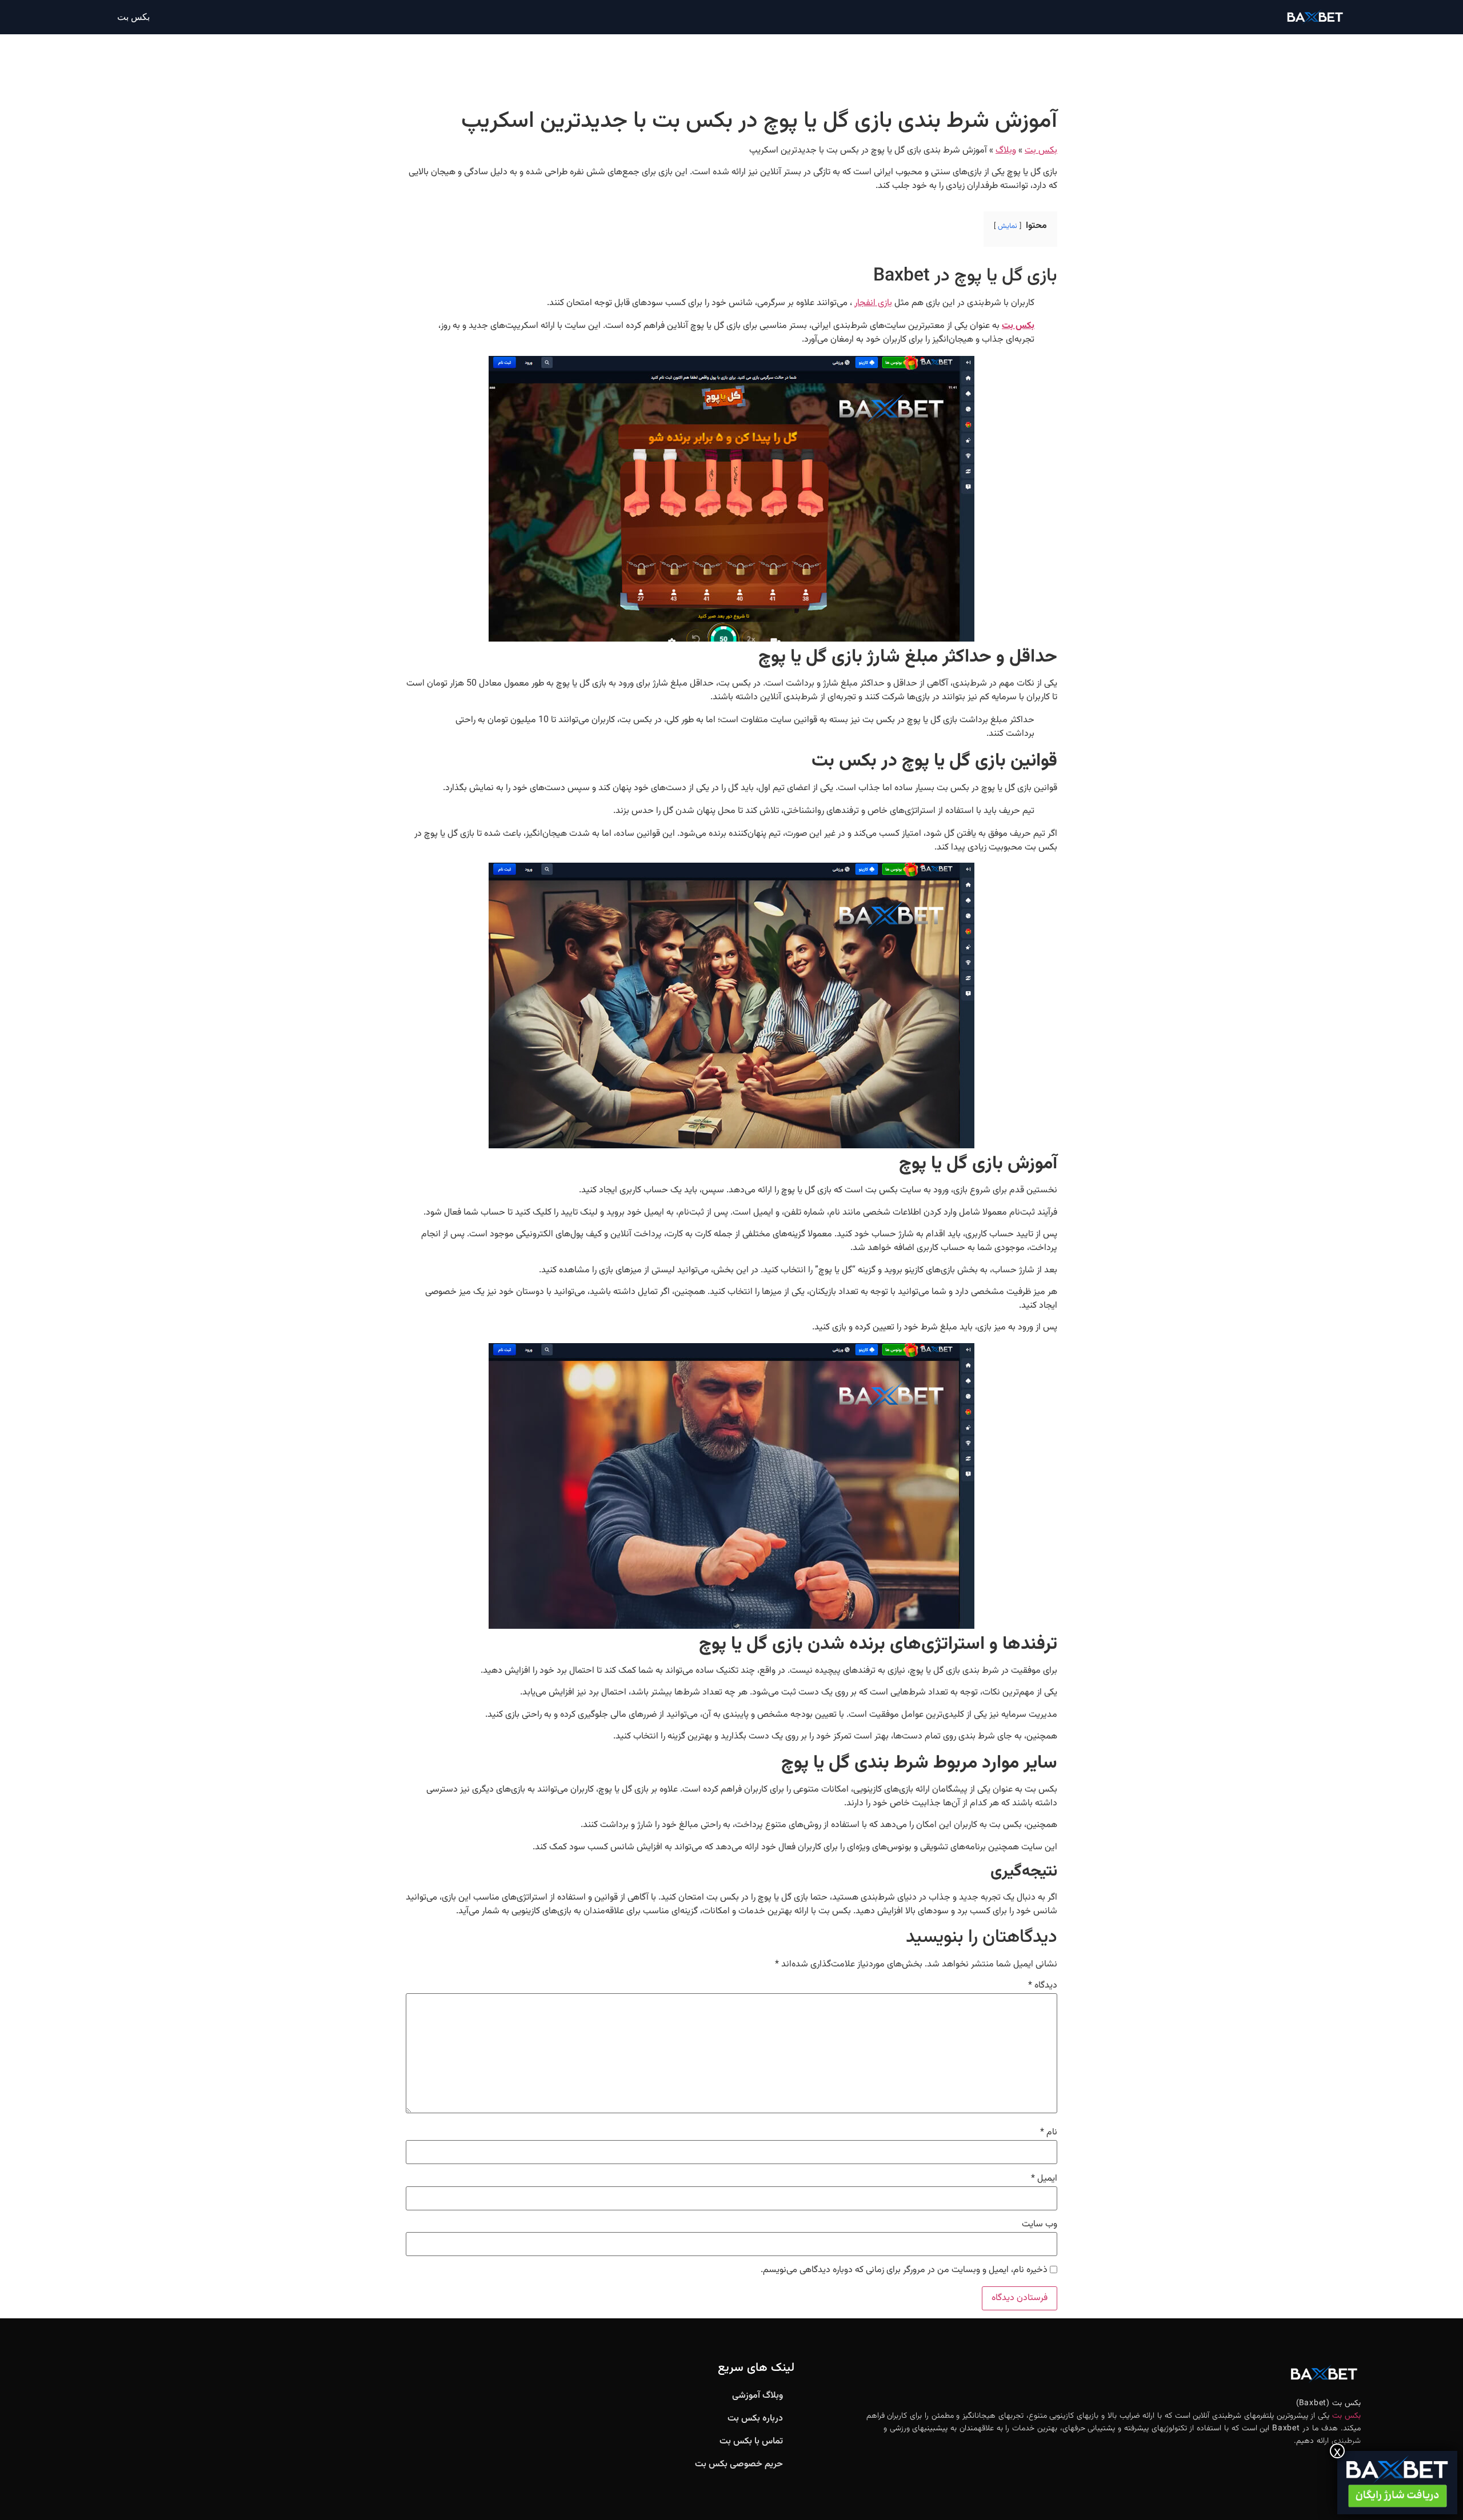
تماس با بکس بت (751, 2441)
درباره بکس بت (755, 2419)
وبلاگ (1006, 151)
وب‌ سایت (1040, 2225)
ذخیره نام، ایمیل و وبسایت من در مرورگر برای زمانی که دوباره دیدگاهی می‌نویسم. (904, 2270)
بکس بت (133, 17)
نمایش (1008, 226)
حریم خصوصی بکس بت (739, 2464)
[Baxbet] (1397, 2483)
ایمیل (1044, 2179)
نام (1049, 2133)
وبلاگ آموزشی (758, 2396)
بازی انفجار (873, 303)
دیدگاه (1043, 1986)
